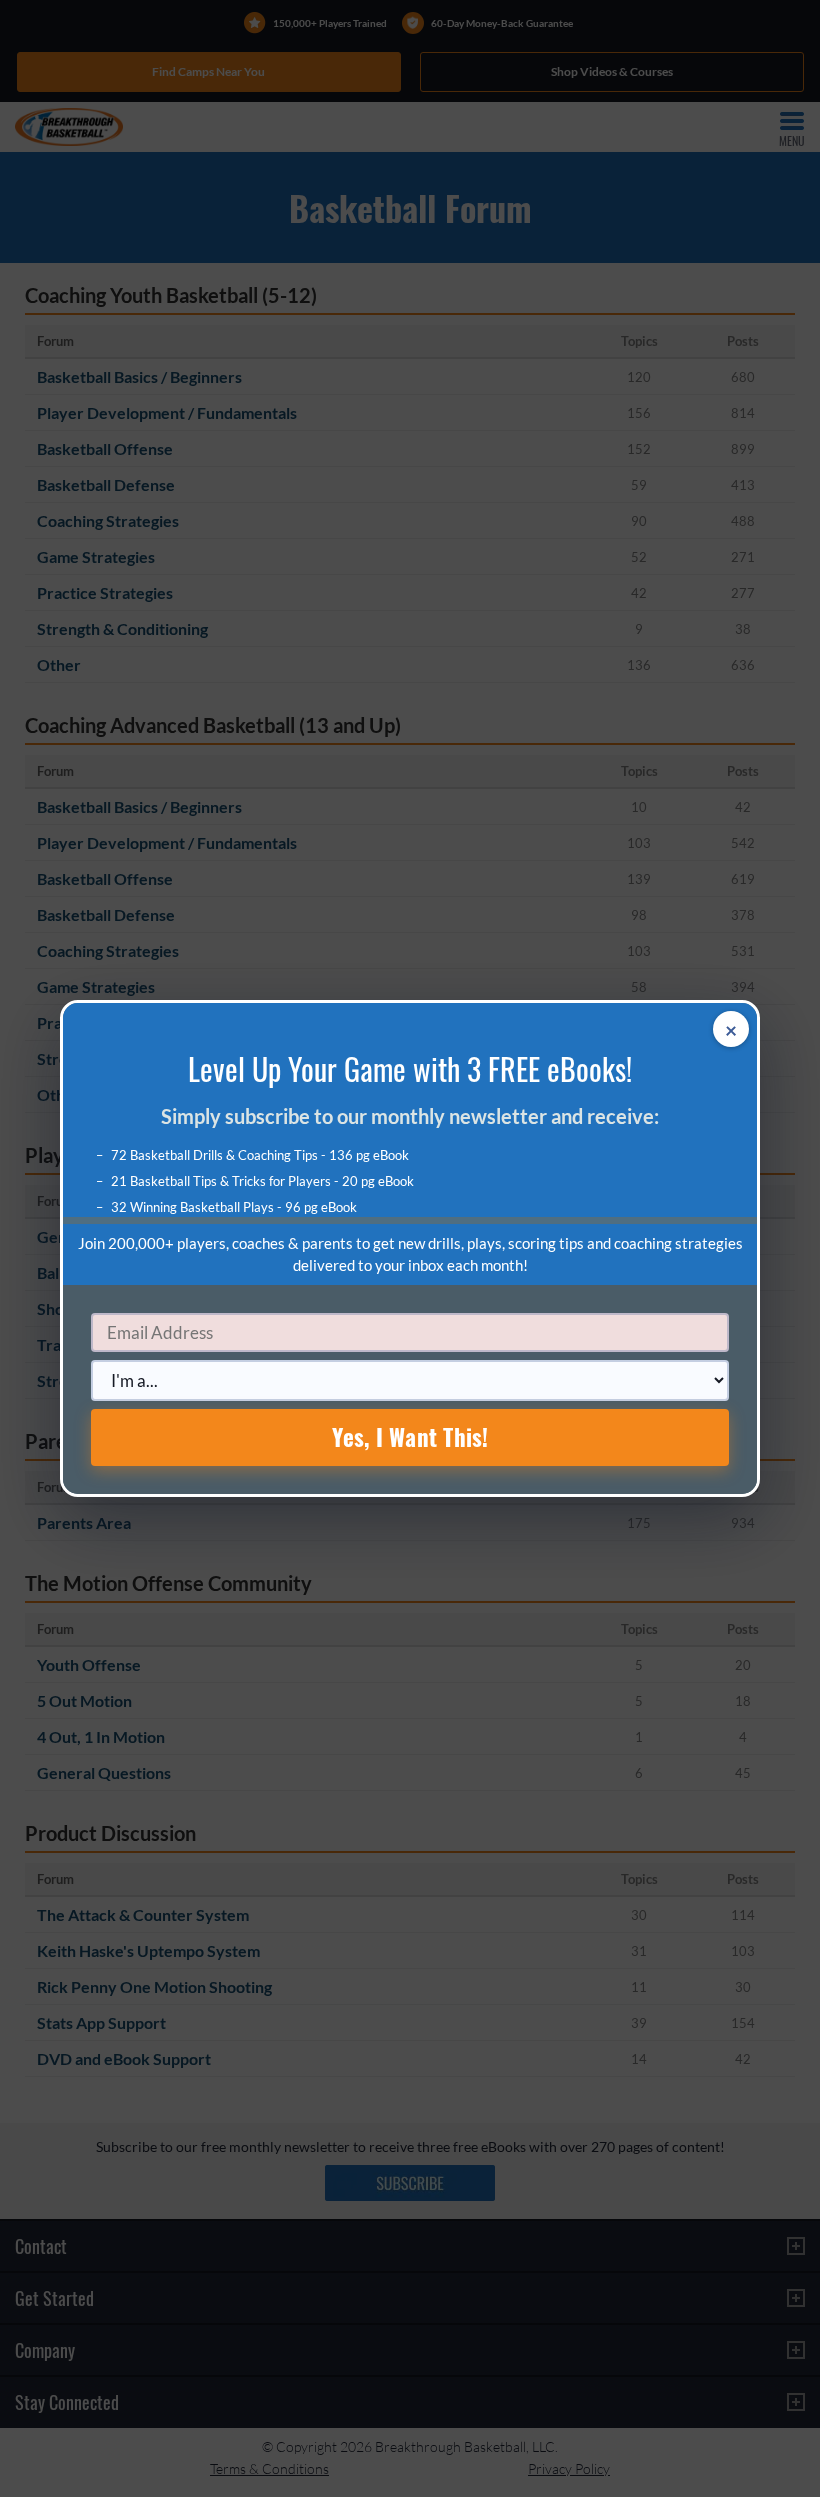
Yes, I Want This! (410, 1437)
